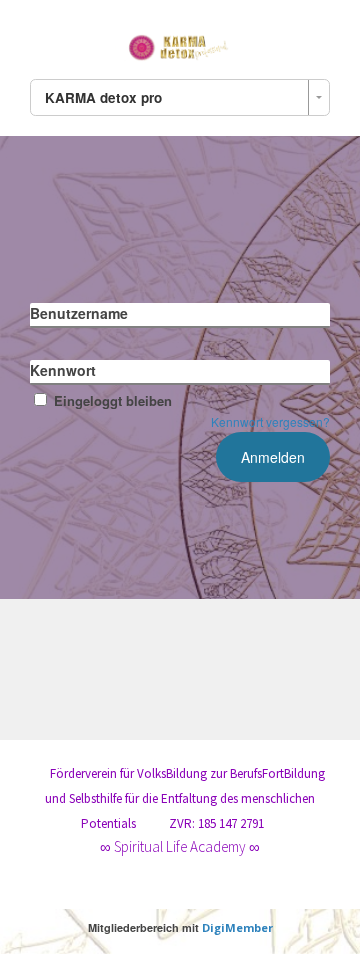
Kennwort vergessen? (270, 421)
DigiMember (237, 927)
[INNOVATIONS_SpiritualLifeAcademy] (180, 44)
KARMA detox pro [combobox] (103, 97)
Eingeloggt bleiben (113, 400)
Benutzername (79, 313)
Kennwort (63, 370)
